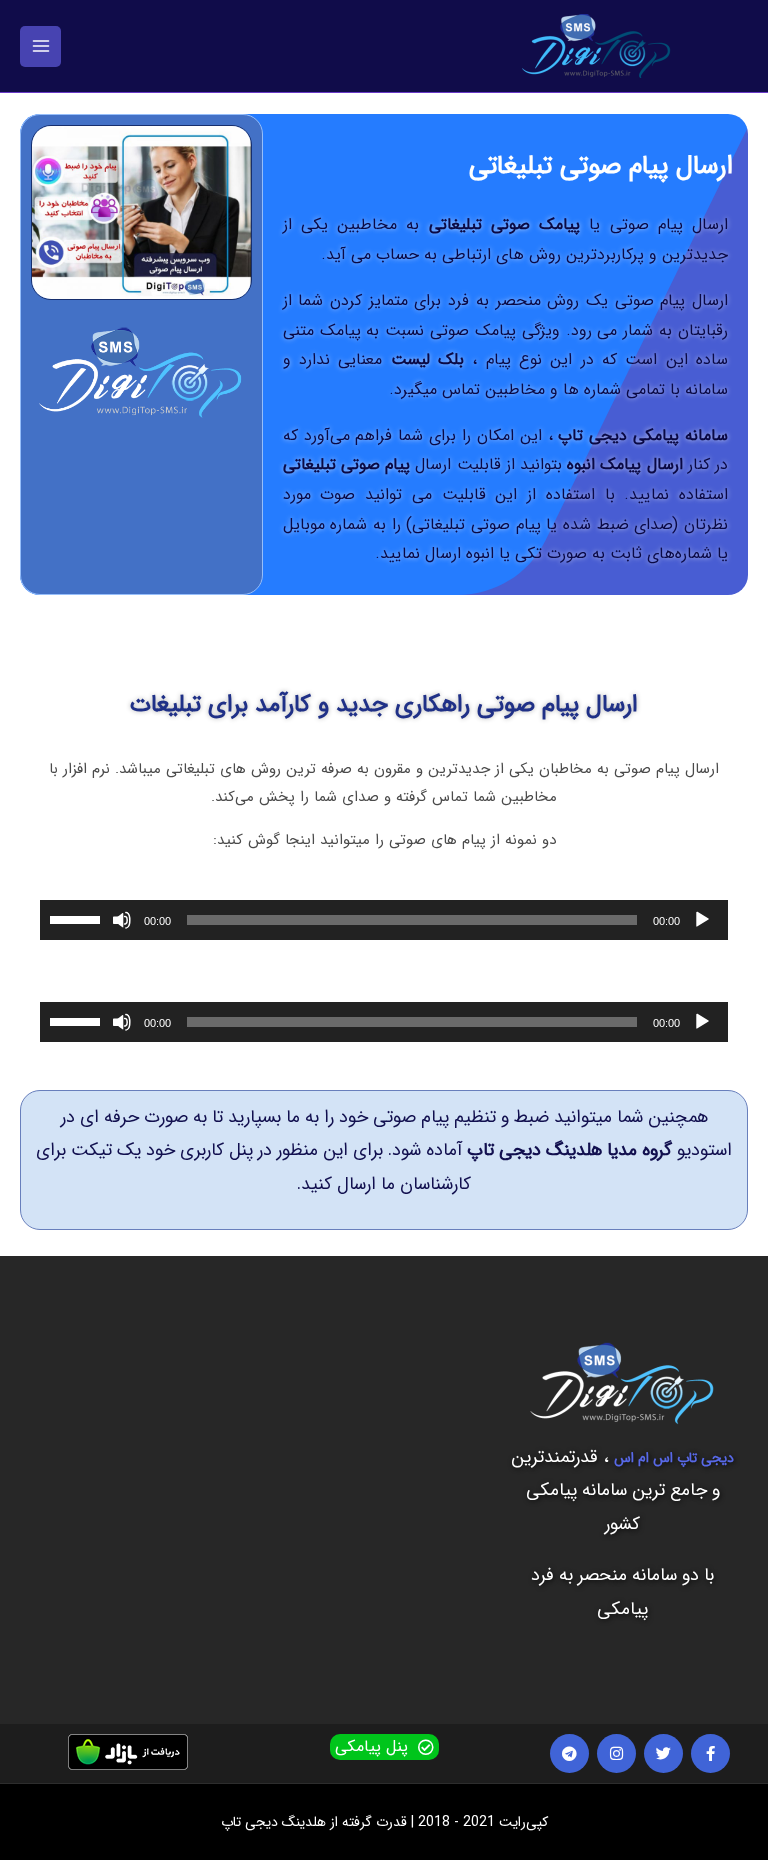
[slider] (78, 918)
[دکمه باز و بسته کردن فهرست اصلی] (40, 46)
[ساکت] (122, 920)
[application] (384, 920)
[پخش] (702, 920)
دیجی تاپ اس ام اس (674, 1458)
